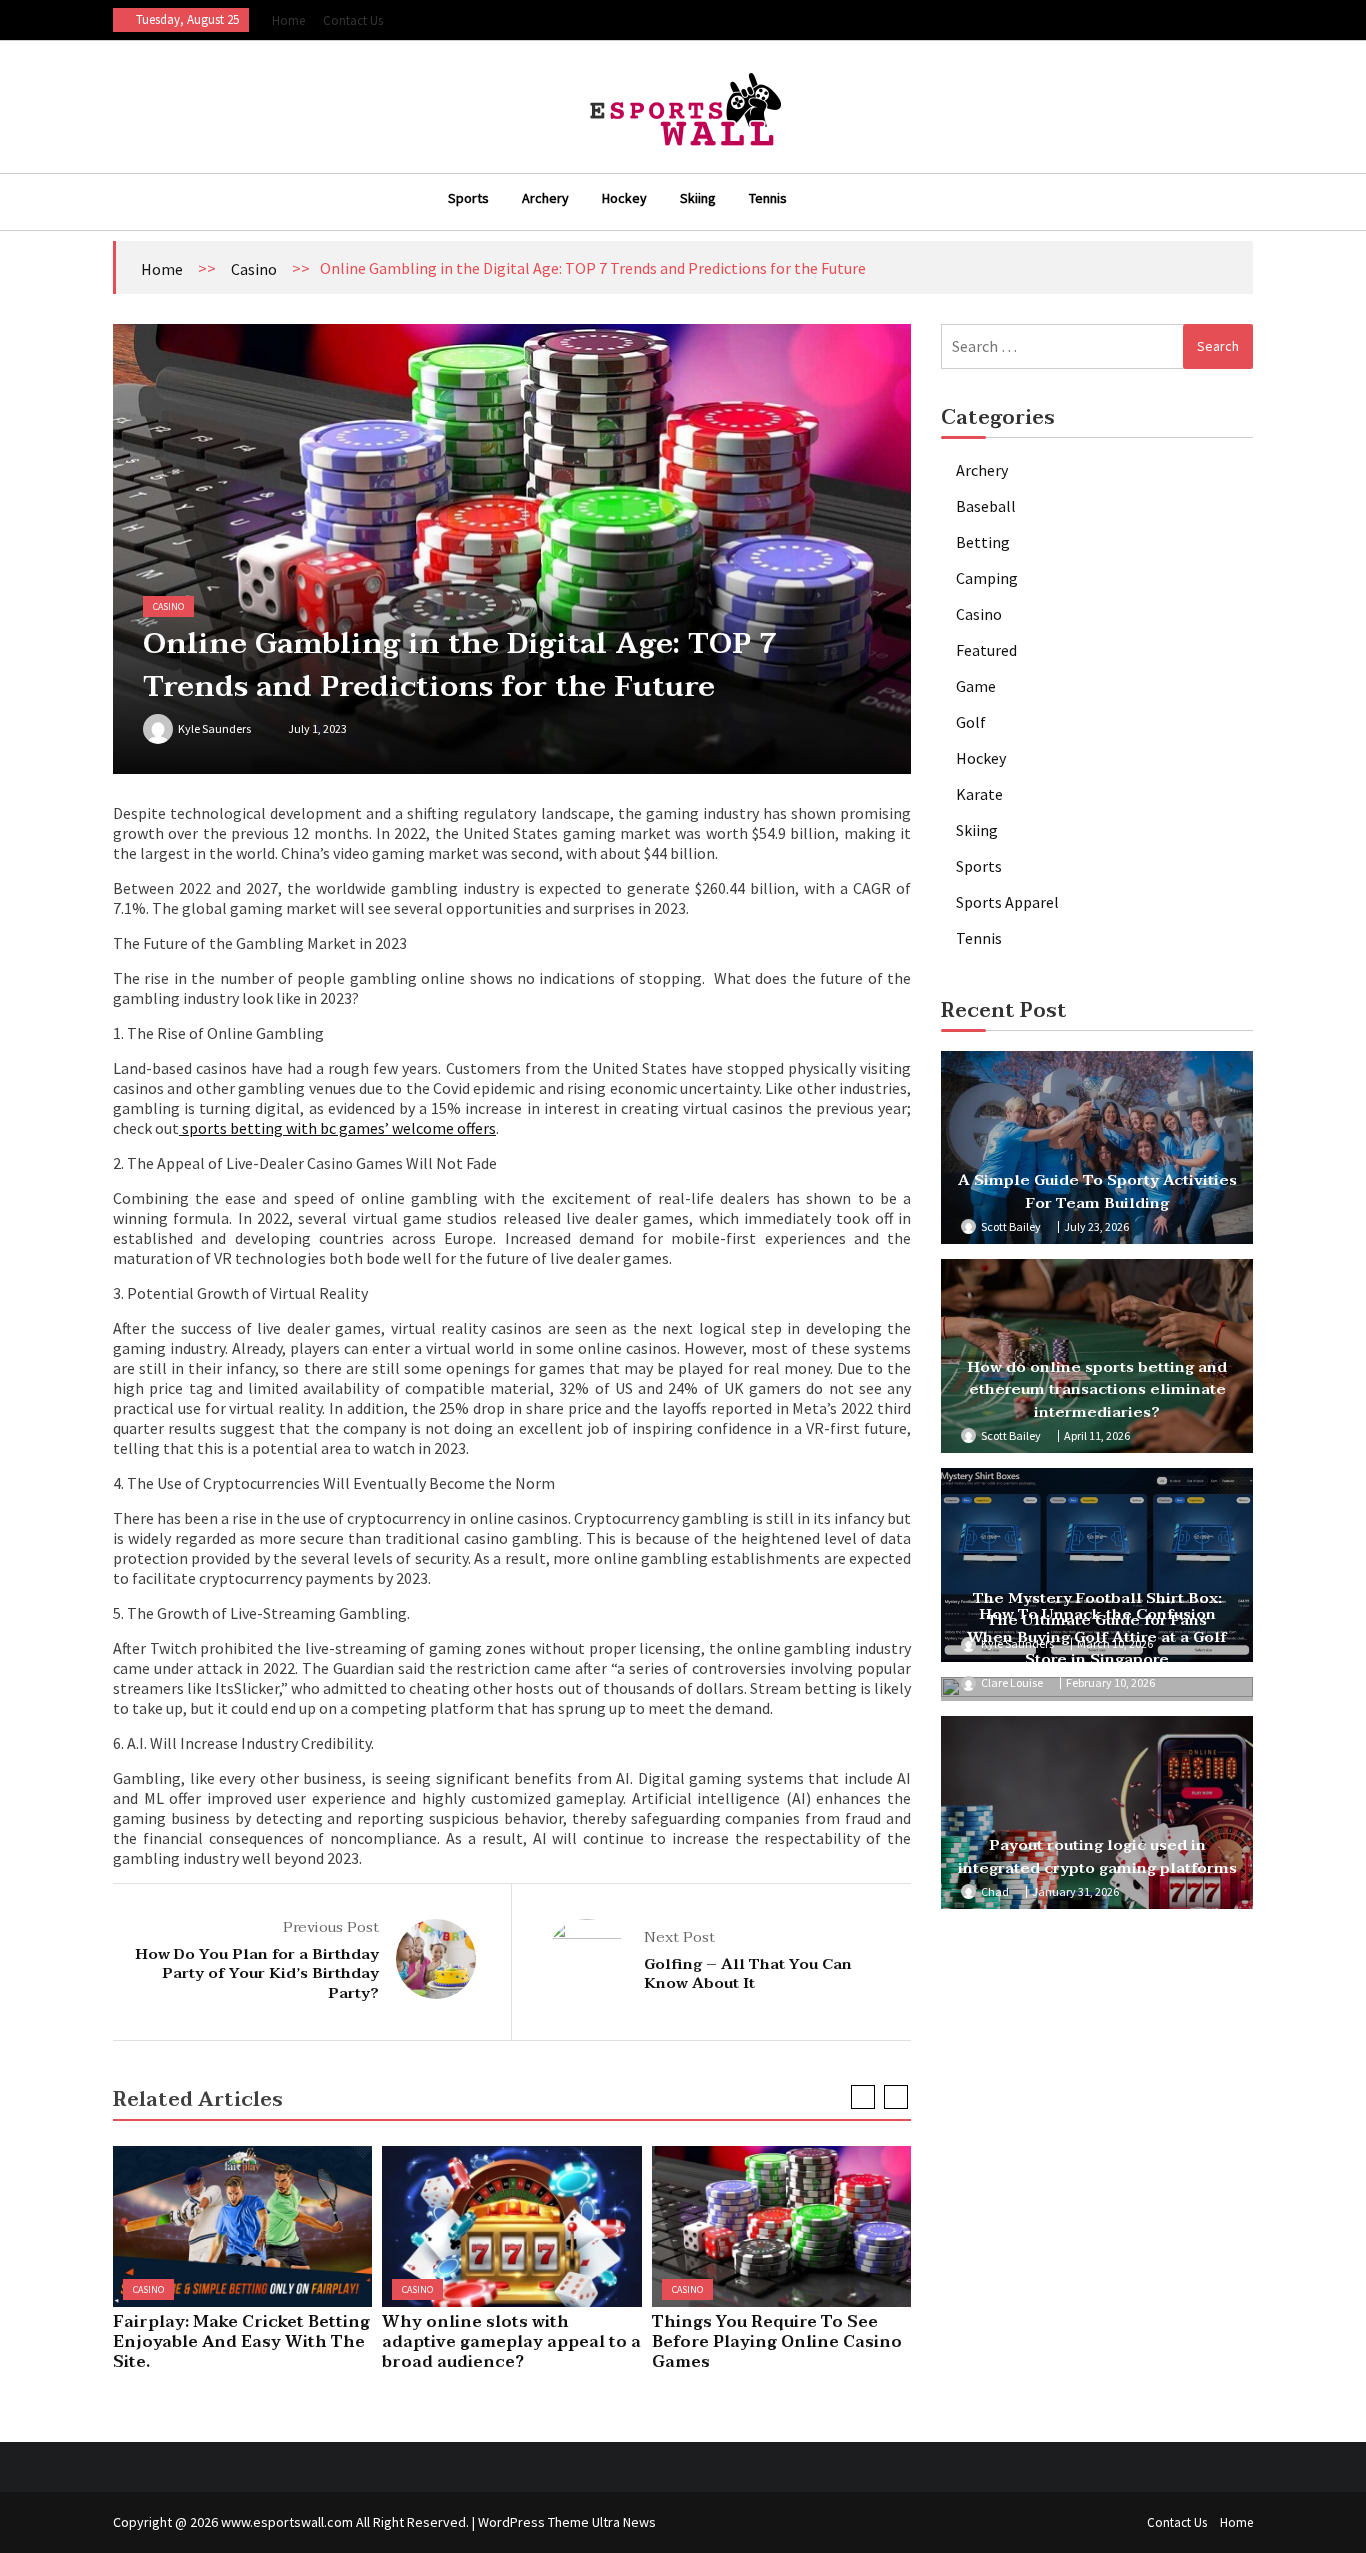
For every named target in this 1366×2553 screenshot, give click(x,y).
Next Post (679, 1937)
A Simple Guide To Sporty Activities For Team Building (1097, 1191)
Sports (468, 198)
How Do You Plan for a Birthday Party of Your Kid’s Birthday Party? (257, 1973)
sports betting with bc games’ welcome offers (337, 1128)
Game (976, 686)
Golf (971, 722)
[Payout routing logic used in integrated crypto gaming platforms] (1097, 1813)
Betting (983, 542)
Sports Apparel (1007, 902)
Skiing (698, 198)
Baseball (986, 506)
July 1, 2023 (317, 728)
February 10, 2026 (1110, 1682)
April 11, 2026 (1097, 1435)
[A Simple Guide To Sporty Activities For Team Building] (1097, 1148)
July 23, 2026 (1096, 1226)
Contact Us (353, 20)
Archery (545, 198)
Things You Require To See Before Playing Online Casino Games (777, 2342)
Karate (979, 794)
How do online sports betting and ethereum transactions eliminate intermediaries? (1097, 1389)
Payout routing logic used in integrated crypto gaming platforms (1097, 1856)
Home (288, 20)
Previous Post (331, 1927)
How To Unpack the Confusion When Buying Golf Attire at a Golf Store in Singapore (1097, 1636)
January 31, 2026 (1075, 1891)
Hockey (624, 198)
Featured (986, 650)
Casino (254, 269)
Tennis (768, 198)
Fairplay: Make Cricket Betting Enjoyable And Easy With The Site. (241, 2342)
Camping (987, 578)
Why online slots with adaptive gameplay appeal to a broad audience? (511, 2342)
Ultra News (624, 2522)
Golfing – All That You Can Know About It (748, 1974)
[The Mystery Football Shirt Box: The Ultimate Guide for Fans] (1097, 1565)
